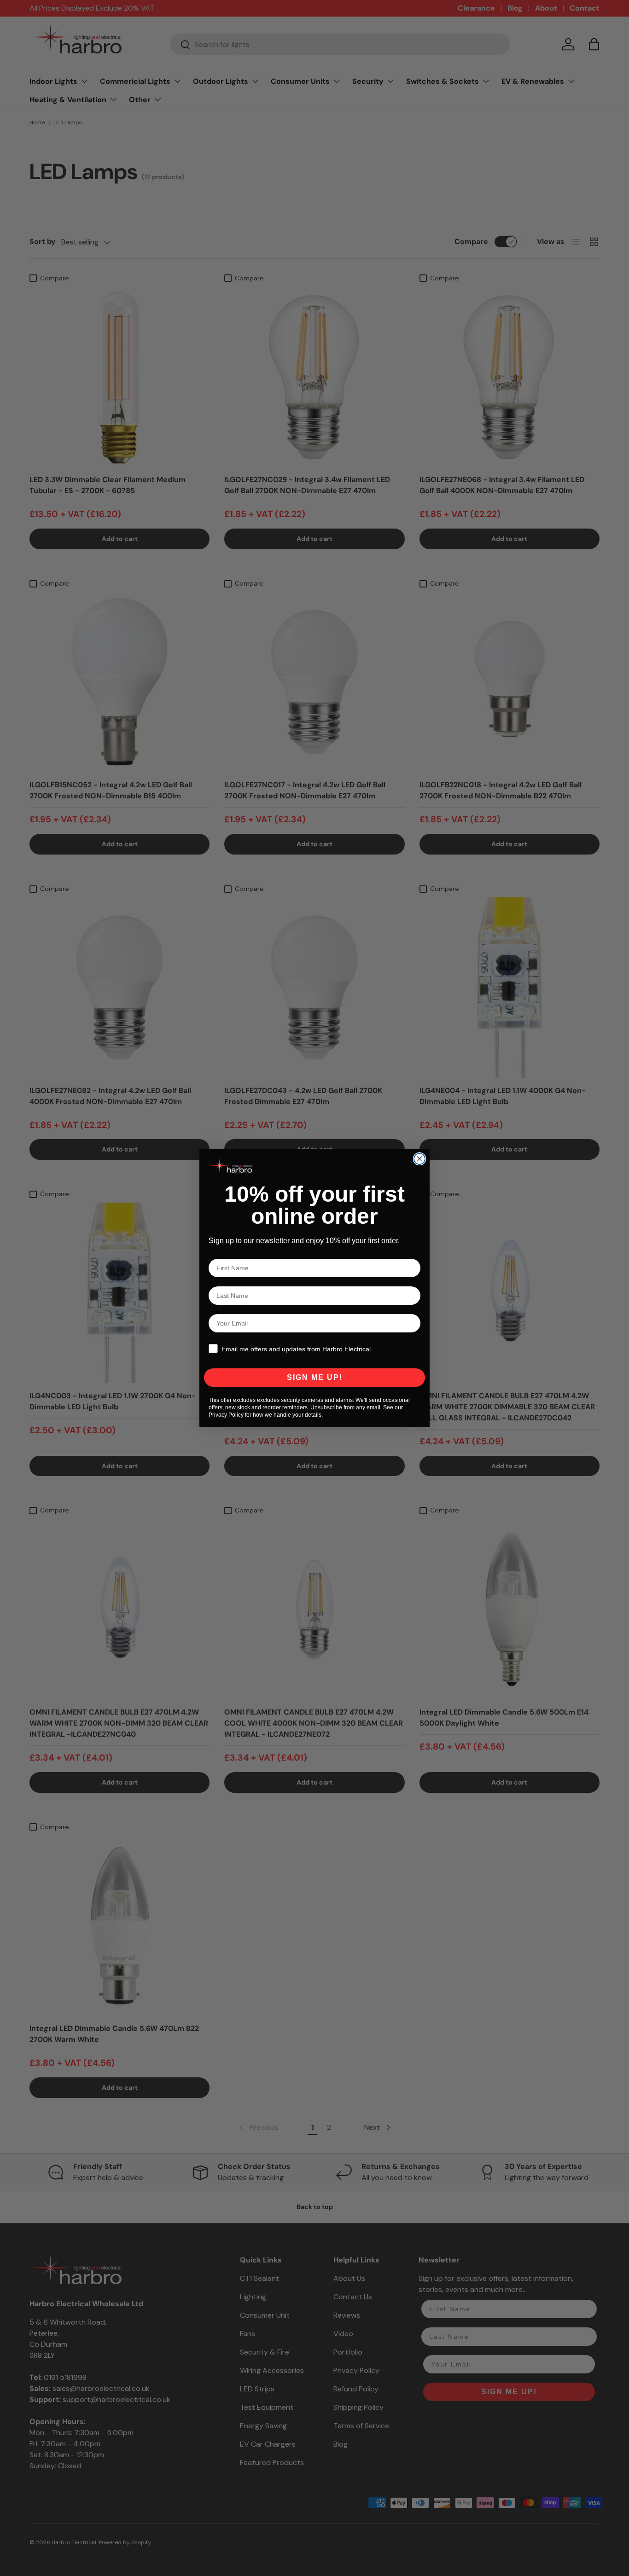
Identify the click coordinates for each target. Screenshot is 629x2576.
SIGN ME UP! (315, 1377)
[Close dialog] (419, 1159)
